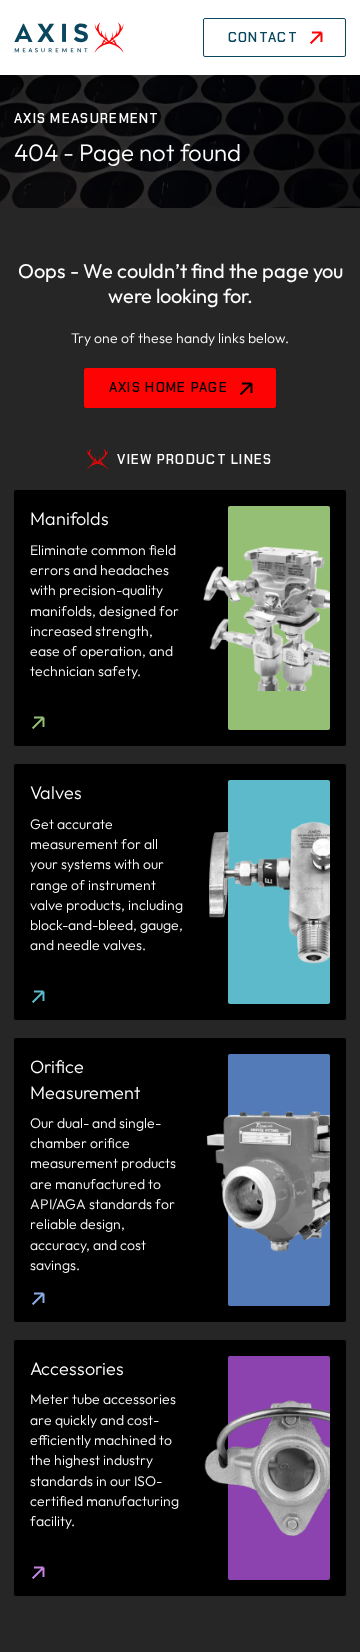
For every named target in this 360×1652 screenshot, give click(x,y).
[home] (69, 37)
